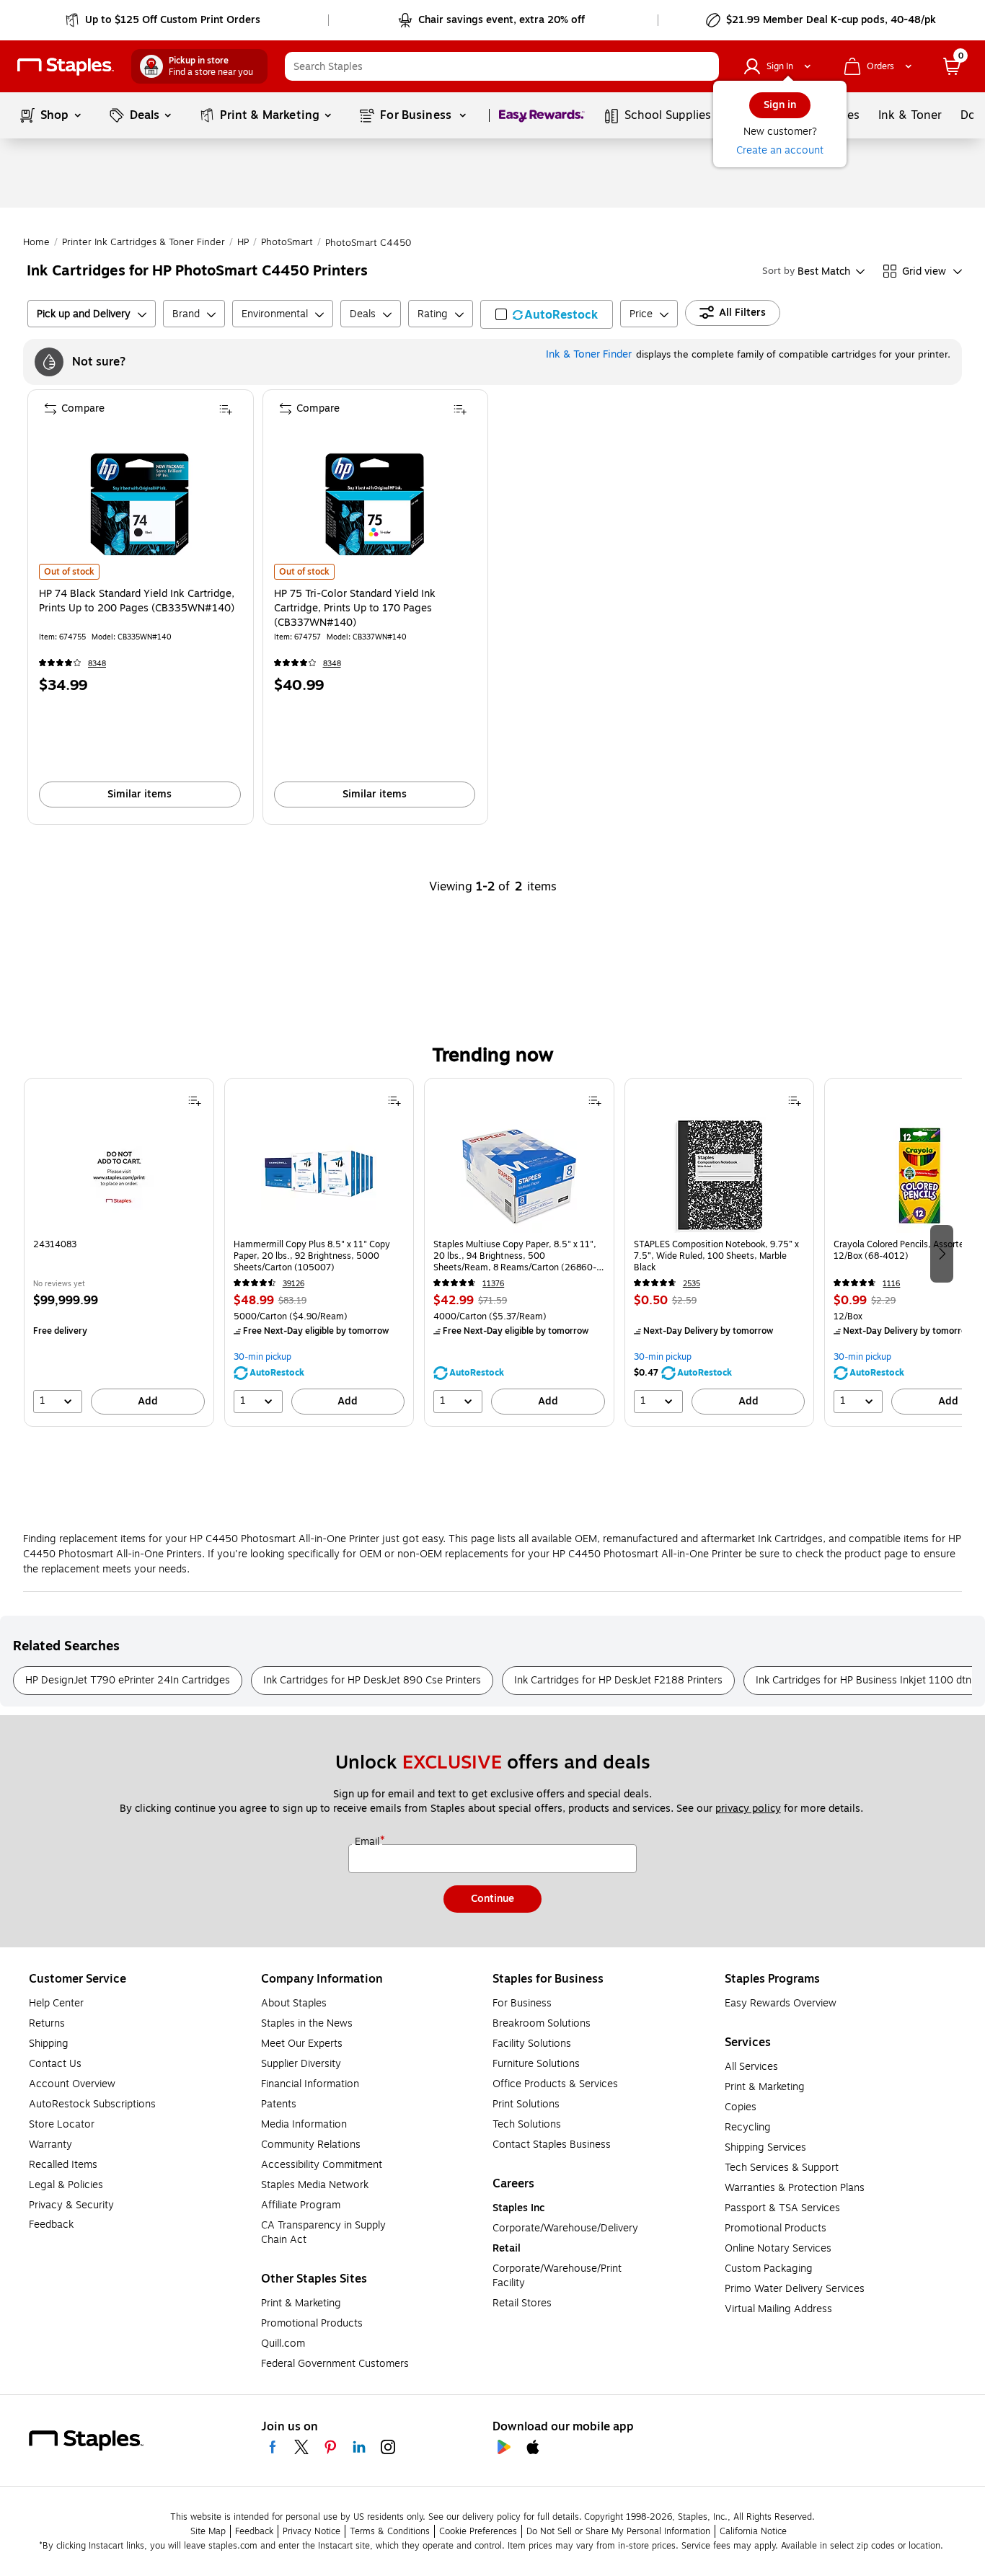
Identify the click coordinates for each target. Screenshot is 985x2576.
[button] (704, 66)
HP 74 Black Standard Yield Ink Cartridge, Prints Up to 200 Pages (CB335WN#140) (137, 601)
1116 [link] (891, 1284)
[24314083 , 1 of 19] (119, 1175)
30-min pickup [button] (262, 1357)
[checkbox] (547, 314)
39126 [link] (293, 1284)
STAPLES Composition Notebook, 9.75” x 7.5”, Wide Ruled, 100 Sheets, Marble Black (716, 1256)
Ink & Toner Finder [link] (589, 354)
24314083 (55, 1245)
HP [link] (243, 242)
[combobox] (502, 66)
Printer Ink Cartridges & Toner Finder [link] (143, 242)
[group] (119, 1252)
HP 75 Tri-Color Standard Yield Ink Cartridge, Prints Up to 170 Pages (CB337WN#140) (355, 608)
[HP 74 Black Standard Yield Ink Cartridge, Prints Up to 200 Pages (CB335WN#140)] (140, 504)
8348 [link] (97, 664)
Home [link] (36, 242)
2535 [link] (692, 1284)
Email (368, 1842)
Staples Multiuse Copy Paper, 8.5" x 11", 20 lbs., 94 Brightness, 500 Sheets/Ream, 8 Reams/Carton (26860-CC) (515, 1256)
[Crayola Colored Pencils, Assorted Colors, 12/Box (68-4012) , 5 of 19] (919, 1175)
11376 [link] (493, 1284)
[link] (164, 20)
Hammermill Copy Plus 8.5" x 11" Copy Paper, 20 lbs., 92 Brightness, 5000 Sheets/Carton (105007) (312, 1256)
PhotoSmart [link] (287, 242)
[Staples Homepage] (66, 67)
